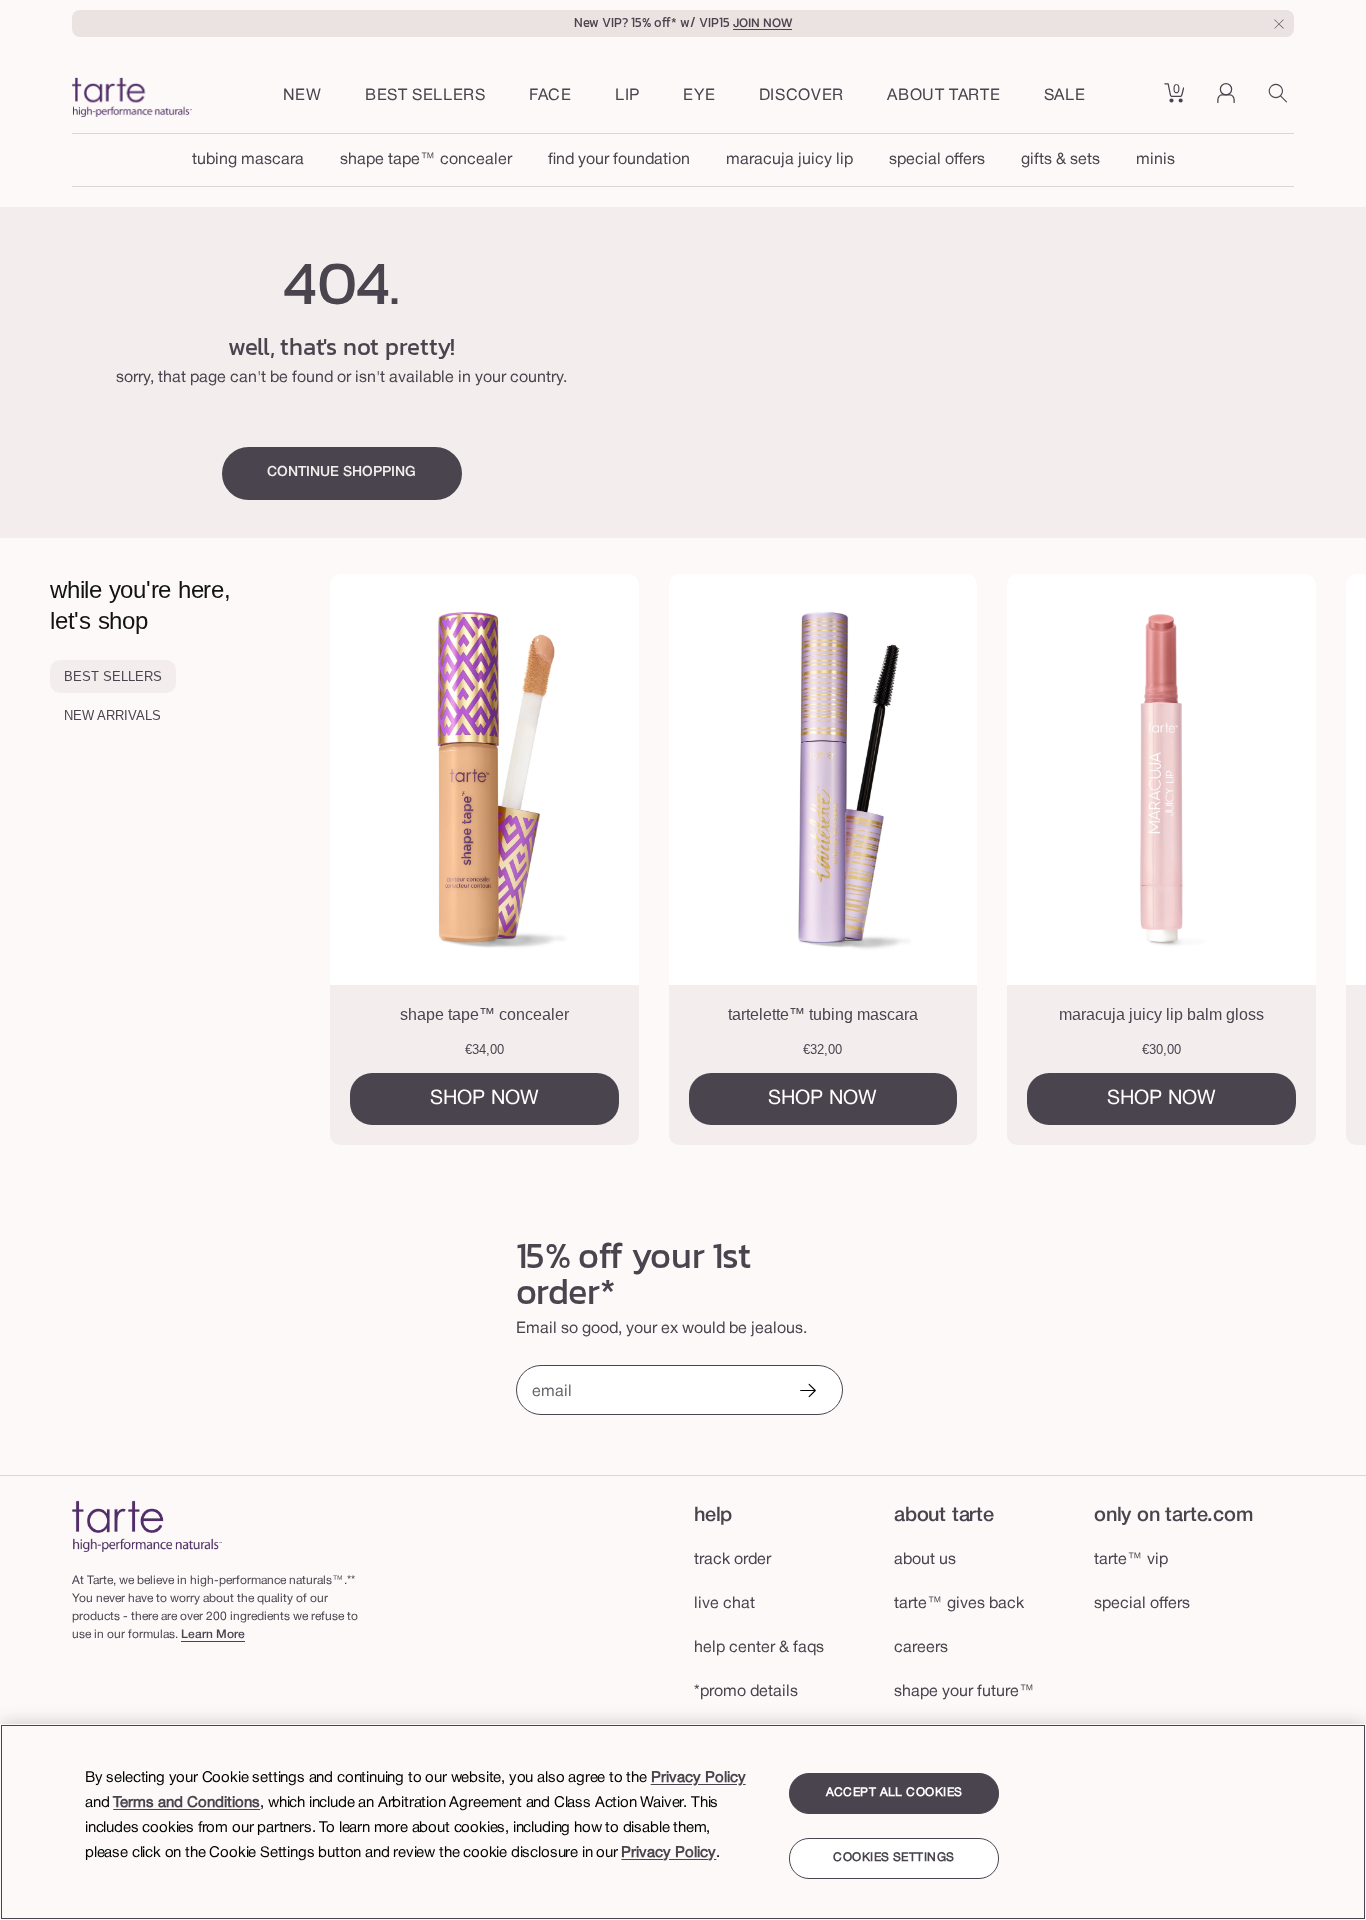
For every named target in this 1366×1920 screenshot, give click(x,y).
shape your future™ (964, 1692)
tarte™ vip (1131, 1560)
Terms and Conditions (186, 1803)
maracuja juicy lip (789, 160)
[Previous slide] (406, 860)
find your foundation (619, 160)
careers (921, 1648)
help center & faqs (759, 1648)
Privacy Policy (698, 1778)
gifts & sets (1060, 160)
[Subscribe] (807, 1392)
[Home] (147, 1525)
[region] (683, 1822)
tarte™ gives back (959, 1604)
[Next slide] (1290, 860)
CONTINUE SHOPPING (341, 472)
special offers (937, 160)
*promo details (746, 1692)
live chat (724, 1604)
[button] (550, 97)
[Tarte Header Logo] (132, 100)
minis (1155, 160)
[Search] (1281, 100)
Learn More (213, 1634)
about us (925, 1560)
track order (732, 1560)
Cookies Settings (893, 1858)
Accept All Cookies (894, 1792)
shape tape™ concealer (426, 160)
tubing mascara (248, 160)
